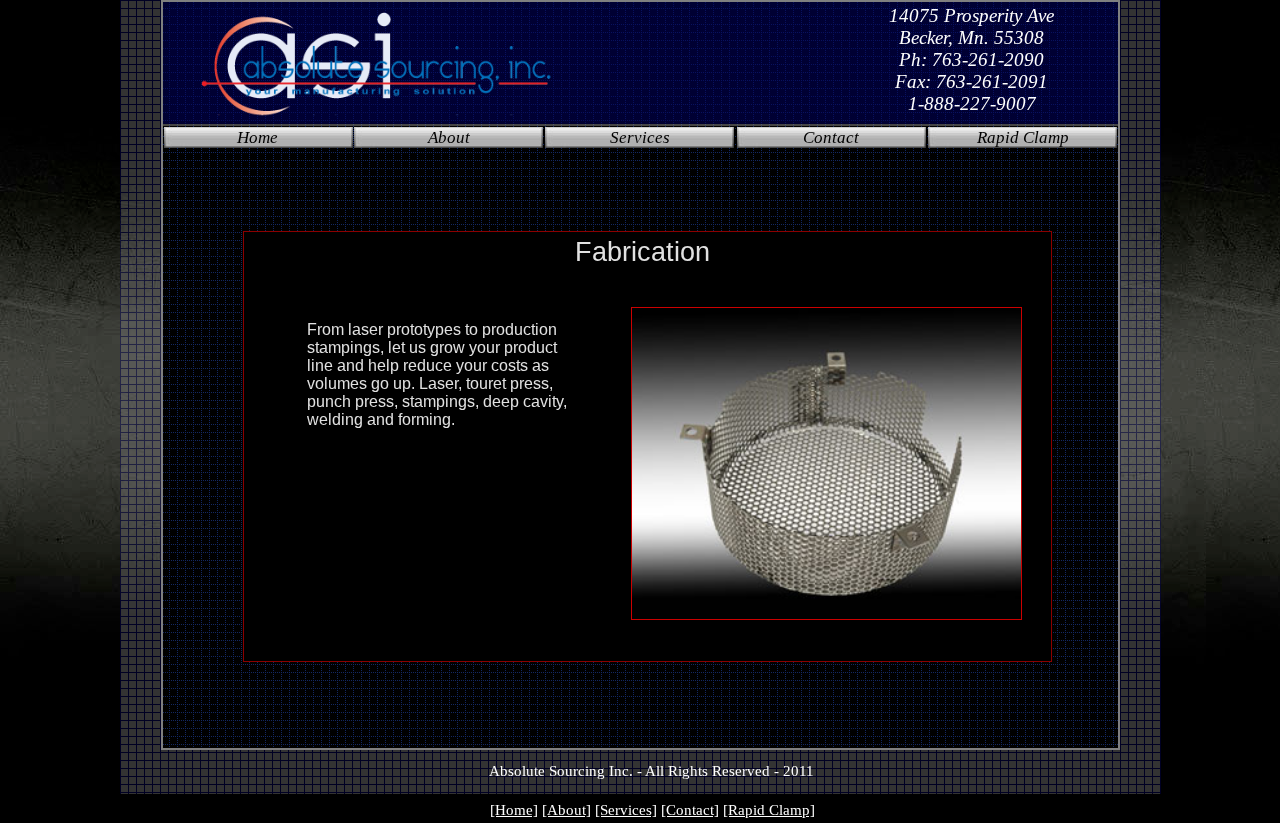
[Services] (626, 810)
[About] (566, 810)
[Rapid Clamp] (769, 810)
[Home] (514, 810)
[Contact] (690, 810)
